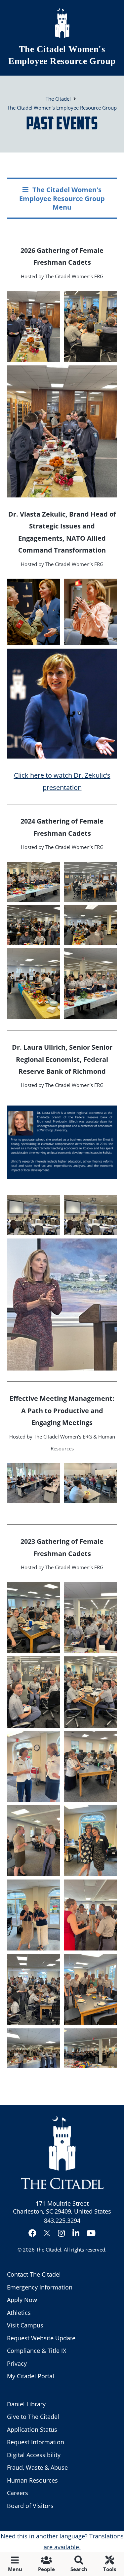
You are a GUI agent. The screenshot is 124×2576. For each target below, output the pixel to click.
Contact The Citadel (34, 2274)
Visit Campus (25, 2325)
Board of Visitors (30, 2506)
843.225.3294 (62, 2220)
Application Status (32, 2429)
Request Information (36, 2442)
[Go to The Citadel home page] (62, 23)
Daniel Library (26, 2404)
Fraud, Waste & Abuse (37, 2467)
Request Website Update (41, 2338)
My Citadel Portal (31, 2376)
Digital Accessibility (34, 2455)
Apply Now (22, 2300)
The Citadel (49, 2250)
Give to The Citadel (33, 2417)
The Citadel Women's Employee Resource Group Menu (62, 198)
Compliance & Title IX (37, 2351)
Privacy (17, 2363)
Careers (18, 2493)
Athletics (19, 2313)
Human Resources (32, 2480)
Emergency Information (40, 2287)
